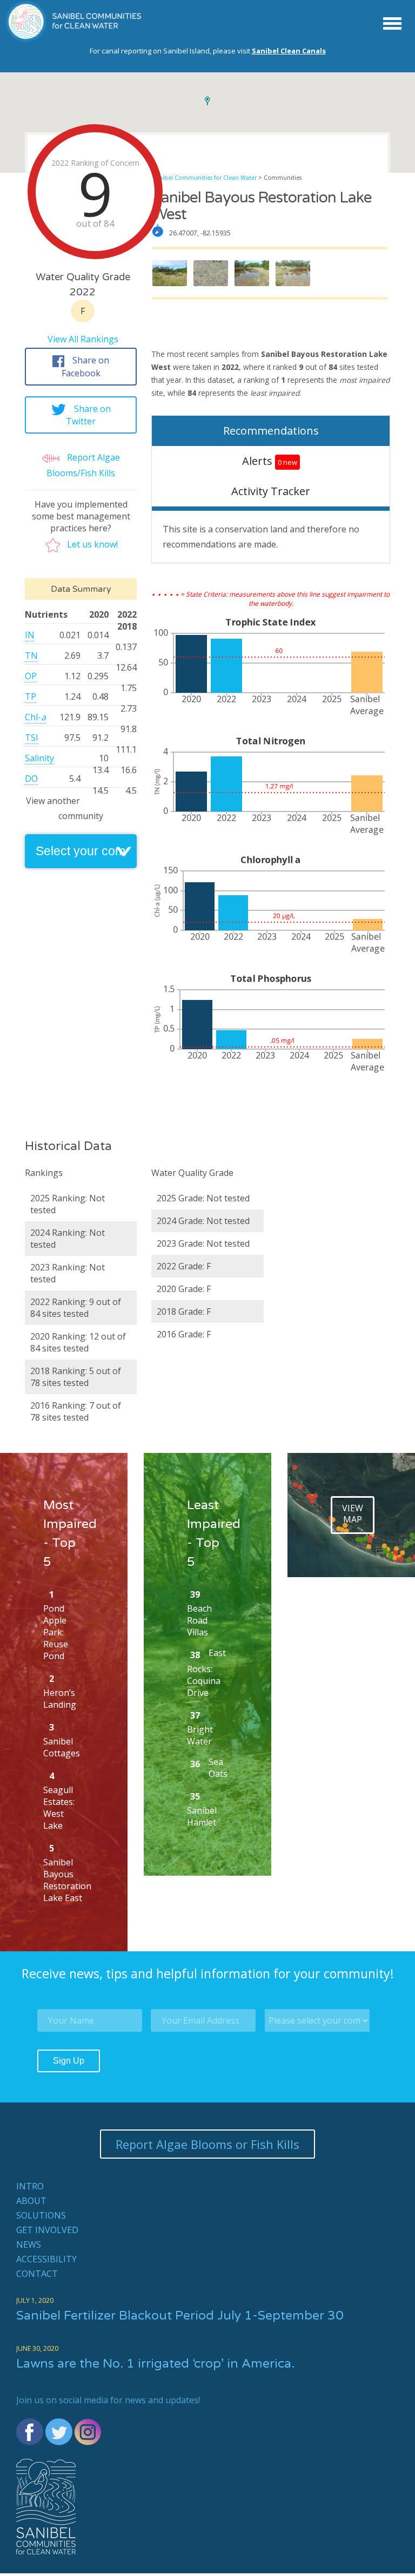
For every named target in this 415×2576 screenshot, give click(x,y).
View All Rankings (83, 339)
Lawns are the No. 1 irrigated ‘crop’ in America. (155, 2364)
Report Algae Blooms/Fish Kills (83, 465)
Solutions (41, 2215)
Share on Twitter (88, 415)
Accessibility (46, 2259)
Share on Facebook (86, 367)
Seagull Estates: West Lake (59, 1808)
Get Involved (47, 2230)
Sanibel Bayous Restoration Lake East (67, 1880)
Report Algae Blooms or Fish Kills (207, 2144)
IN (30, 635)
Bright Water (200, 1735)
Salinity (39, 758)
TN (31, 655)
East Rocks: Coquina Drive (206, 1673)
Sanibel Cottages (62, 1747)
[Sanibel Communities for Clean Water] (74, 39)
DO (31, 779)
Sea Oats (218, 1768)
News (29, 2244)
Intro (30, 2186)
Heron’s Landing (60, 1699)
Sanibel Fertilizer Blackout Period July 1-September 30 (180, 2316)
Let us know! (92, 544)
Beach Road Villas (199, 1620)
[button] (207, 101)
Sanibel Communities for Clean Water (205, 178)
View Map (353, 1514)
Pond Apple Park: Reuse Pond (56, 1632)
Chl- (35, 717)
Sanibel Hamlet (202, 1816)
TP (31, 697)
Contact (37, 2274)
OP (31, 676)
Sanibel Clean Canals (289, 51)
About (31, 2201)
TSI (32, 738)
